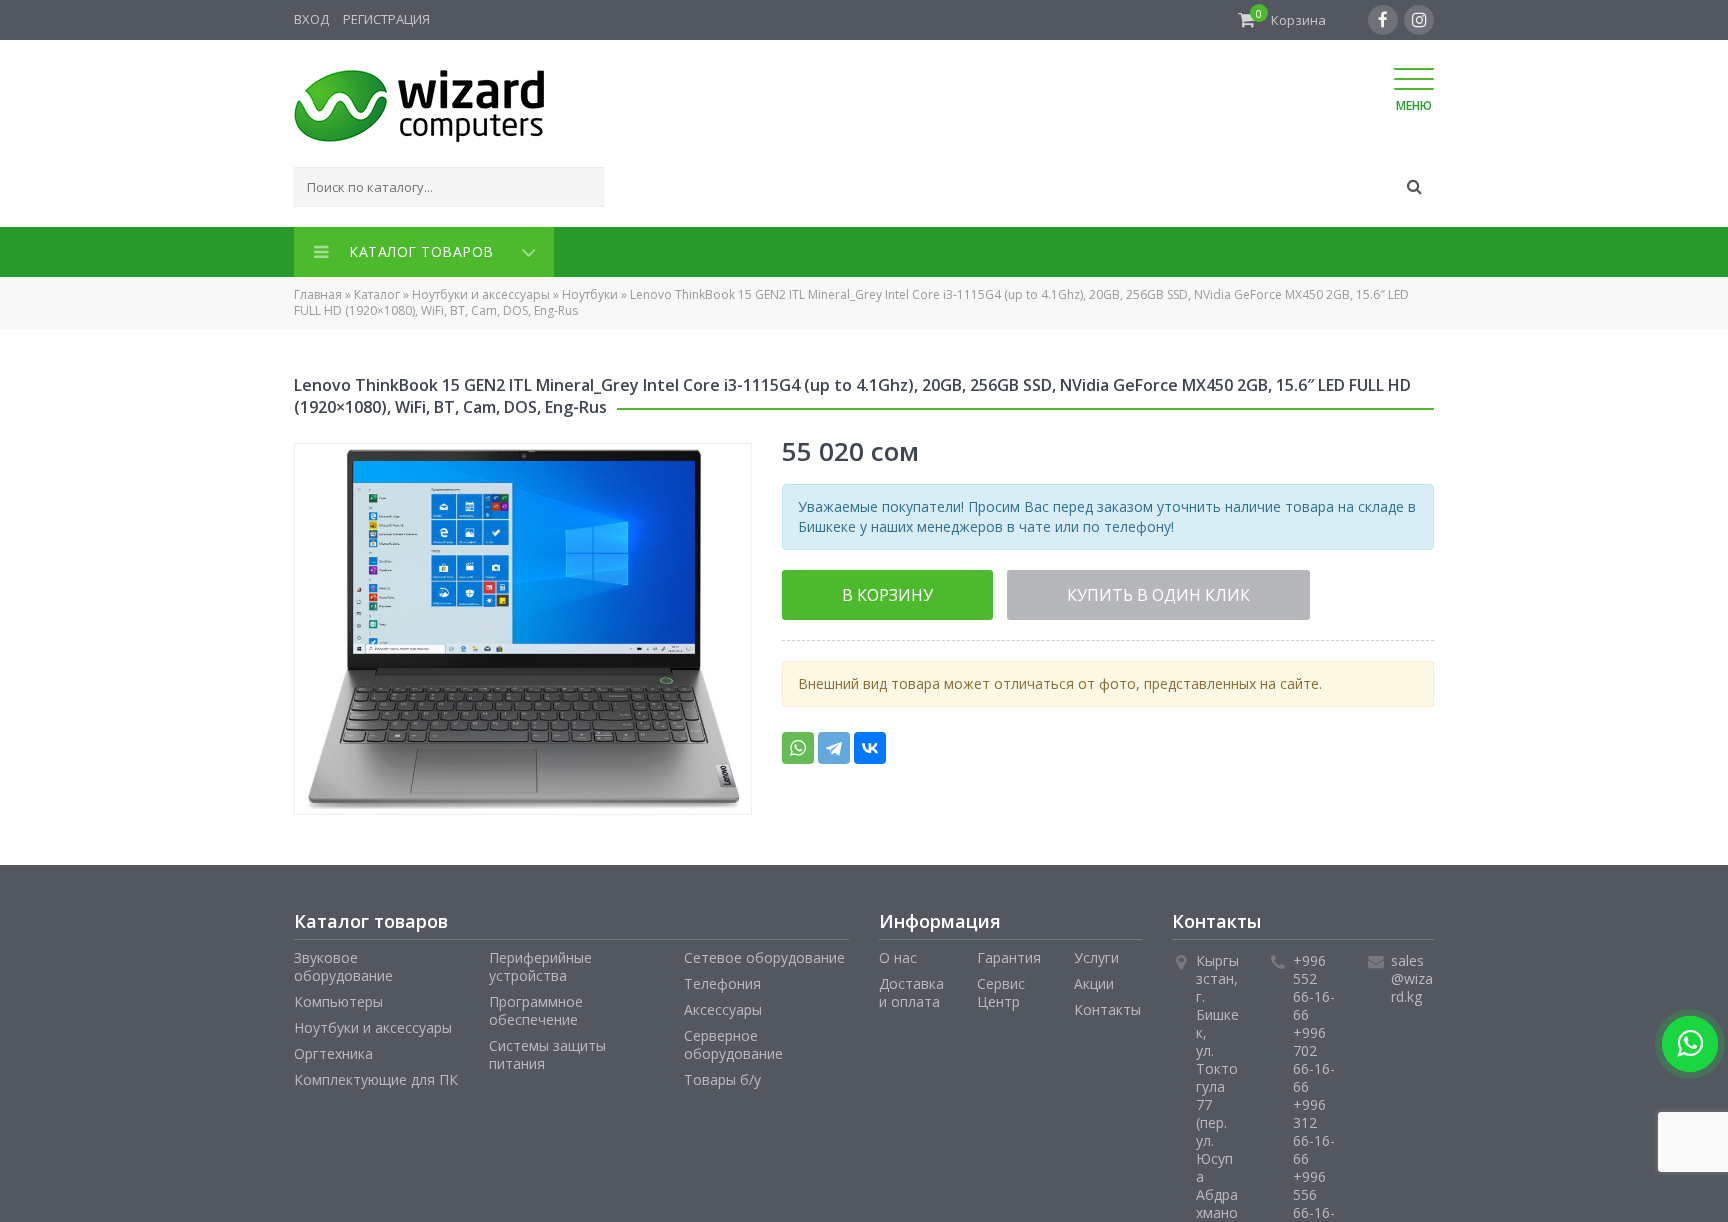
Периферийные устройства (540, 962)
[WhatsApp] (798, 742)
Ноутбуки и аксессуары (481, 290)
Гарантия (1009, 953)
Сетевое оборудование (764, 953)
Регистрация (386, 19)
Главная (318, 290)
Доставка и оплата (911, 988)
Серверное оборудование (733, 1040)
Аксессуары (723, 1005)
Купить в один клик (1072, 590)
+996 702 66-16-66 (1314, 1055)
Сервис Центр (1001, 988)
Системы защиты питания (547, 1050)
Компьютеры (338, 997)
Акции (1094, 979)
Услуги (1096, 953)
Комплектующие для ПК (376, 1075)
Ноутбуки (590, 290)
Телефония (722, 979)
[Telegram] (834, 742)
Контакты (1107, 1005)
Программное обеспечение (536, 1006)
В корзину (860, 590)
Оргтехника (333, 1049)
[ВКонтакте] (870, 742)
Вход (311, 19)
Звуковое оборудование (343, 962)
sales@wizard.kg (1412, 974)
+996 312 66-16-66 (1314, 1127)
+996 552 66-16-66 (1314, 983)
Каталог (377, 290)
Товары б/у (722, 1075)
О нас (898, 953)
